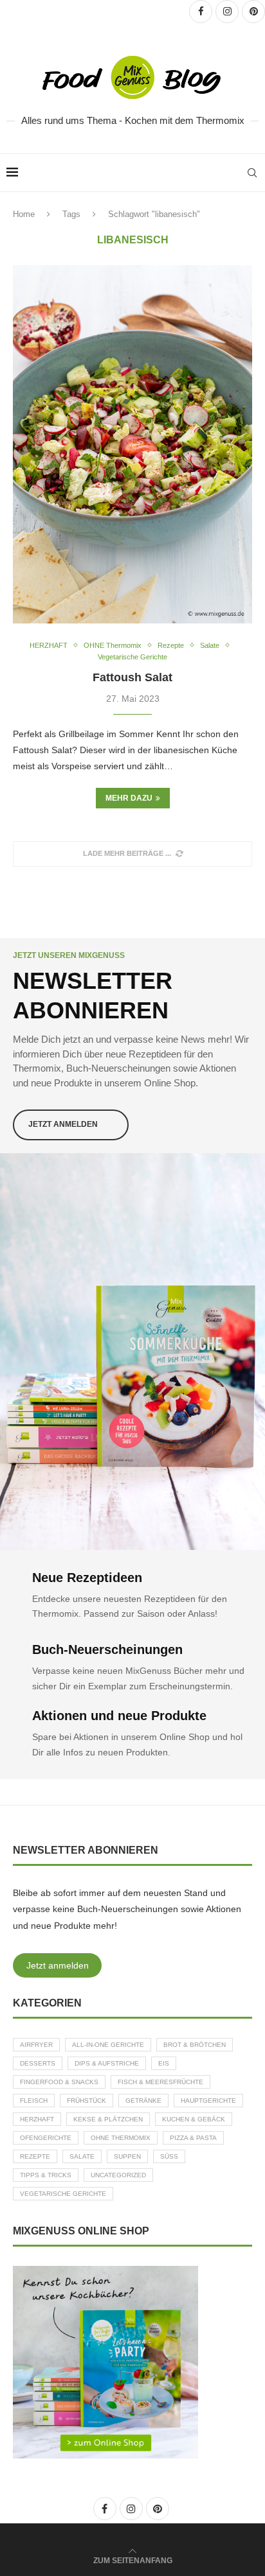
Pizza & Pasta (193, 2138)
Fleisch (34, 2101)
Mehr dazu (129, 798)
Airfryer (36, 2045)
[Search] (252, 173)
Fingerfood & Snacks (59, 2082)
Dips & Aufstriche (107, 2063)
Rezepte (35, 2156)
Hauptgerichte (208, 2101)
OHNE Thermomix (121, 2138)
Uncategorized (118, 2175)
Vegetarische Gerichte (63, 2194)
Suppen (127, 2156)
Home (24, 214)
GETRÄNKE (143, 2101)
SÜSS (169, 2156)
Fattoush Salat (132, 677)
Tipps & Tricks (46, 2175)
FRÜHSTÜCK (87, 2101)
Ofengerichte (46, 2138)
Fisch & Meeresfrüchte (160, 2082)
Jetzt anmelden (58, 1965)
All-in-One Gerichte (108, 2045)
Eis (164, 2063)
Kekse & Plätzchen (108, 2119)
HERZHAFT (37, 2119)
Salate (82, 2156)
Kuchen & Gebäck (194, 2119)
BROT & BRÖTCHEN (195, 2045)
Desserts (38, 2063)
